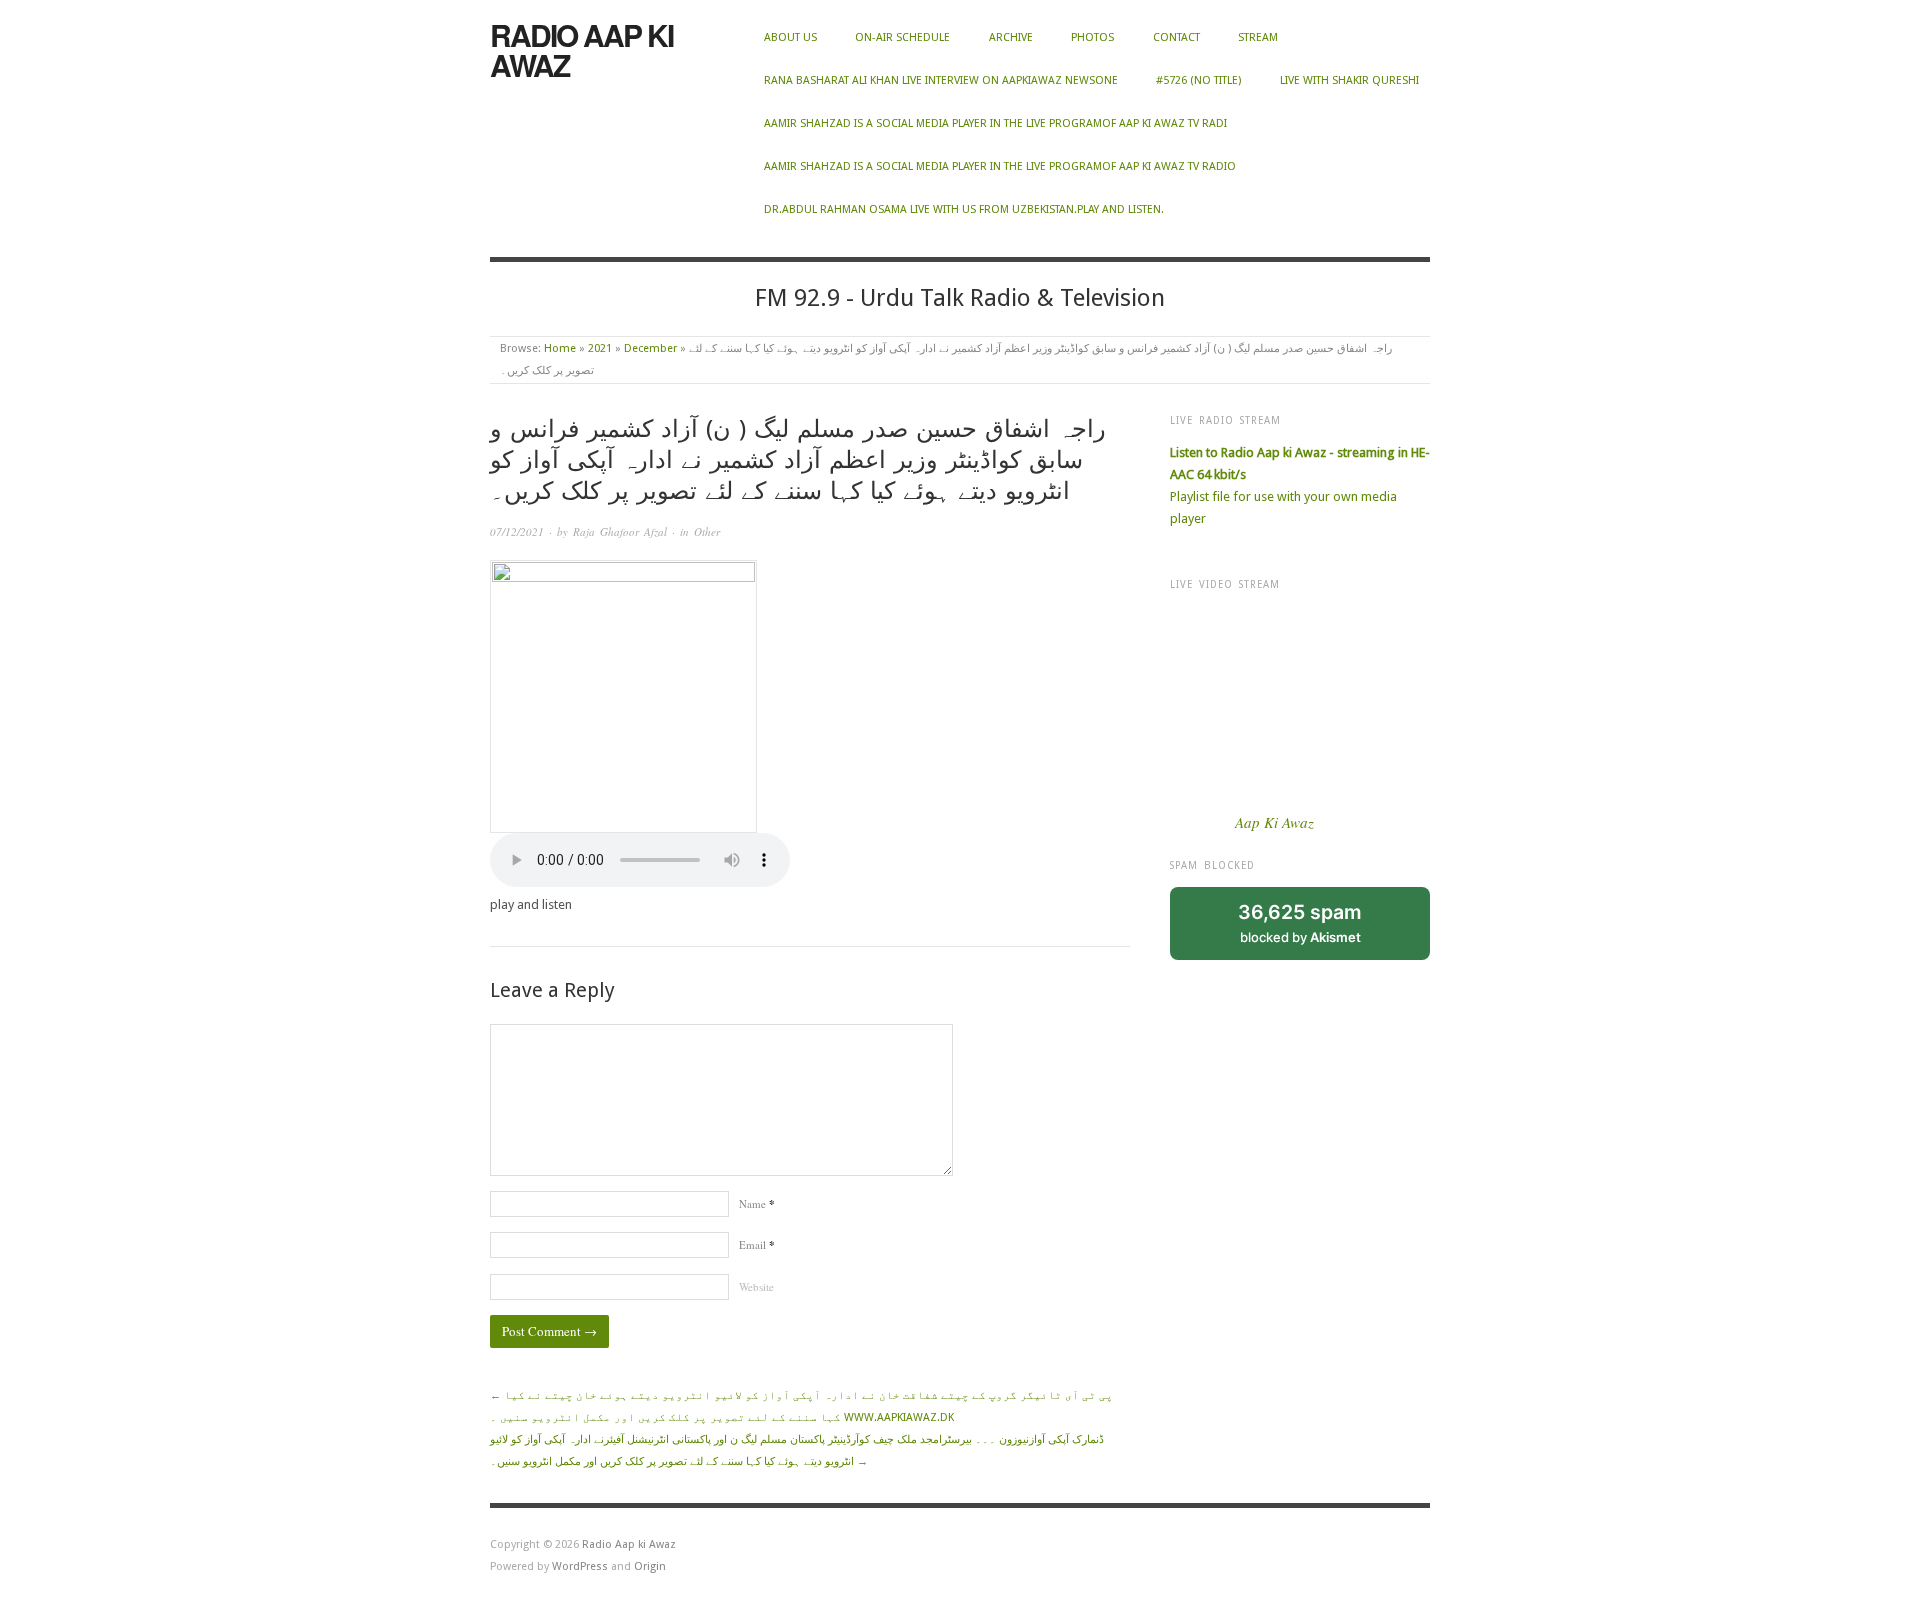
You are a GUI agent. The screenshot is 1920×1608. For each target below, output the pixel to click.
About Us (790, 37)
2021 (600, 348)
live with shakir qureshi (1349, 80)
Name (757, 1203)
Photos (1092, 37)
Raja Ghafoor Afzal (620, 531)
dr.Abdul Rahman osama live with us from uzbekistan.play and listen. (964, 209)
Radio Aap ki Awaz (581, 49)
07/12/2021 (517, 531)
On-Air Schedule (902, 37)
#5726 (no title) (1198, 80)
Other (707, 531)
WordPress (580, 1566)
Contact (1176, 37)
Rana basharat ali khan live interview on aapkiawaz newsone (941, 80)
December (650, 348)
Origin (650, 1566)
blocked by (1300, 922)
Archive (1011, 37)
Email (757, 1244)
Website (756, 1286)
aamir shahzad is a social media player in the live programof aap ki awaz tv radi (995, 123)
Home (560, 348)
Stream (1258, 37)
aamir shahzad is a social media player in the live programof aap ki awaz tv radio (1000, 166)
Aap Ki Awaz (1274, 822)
